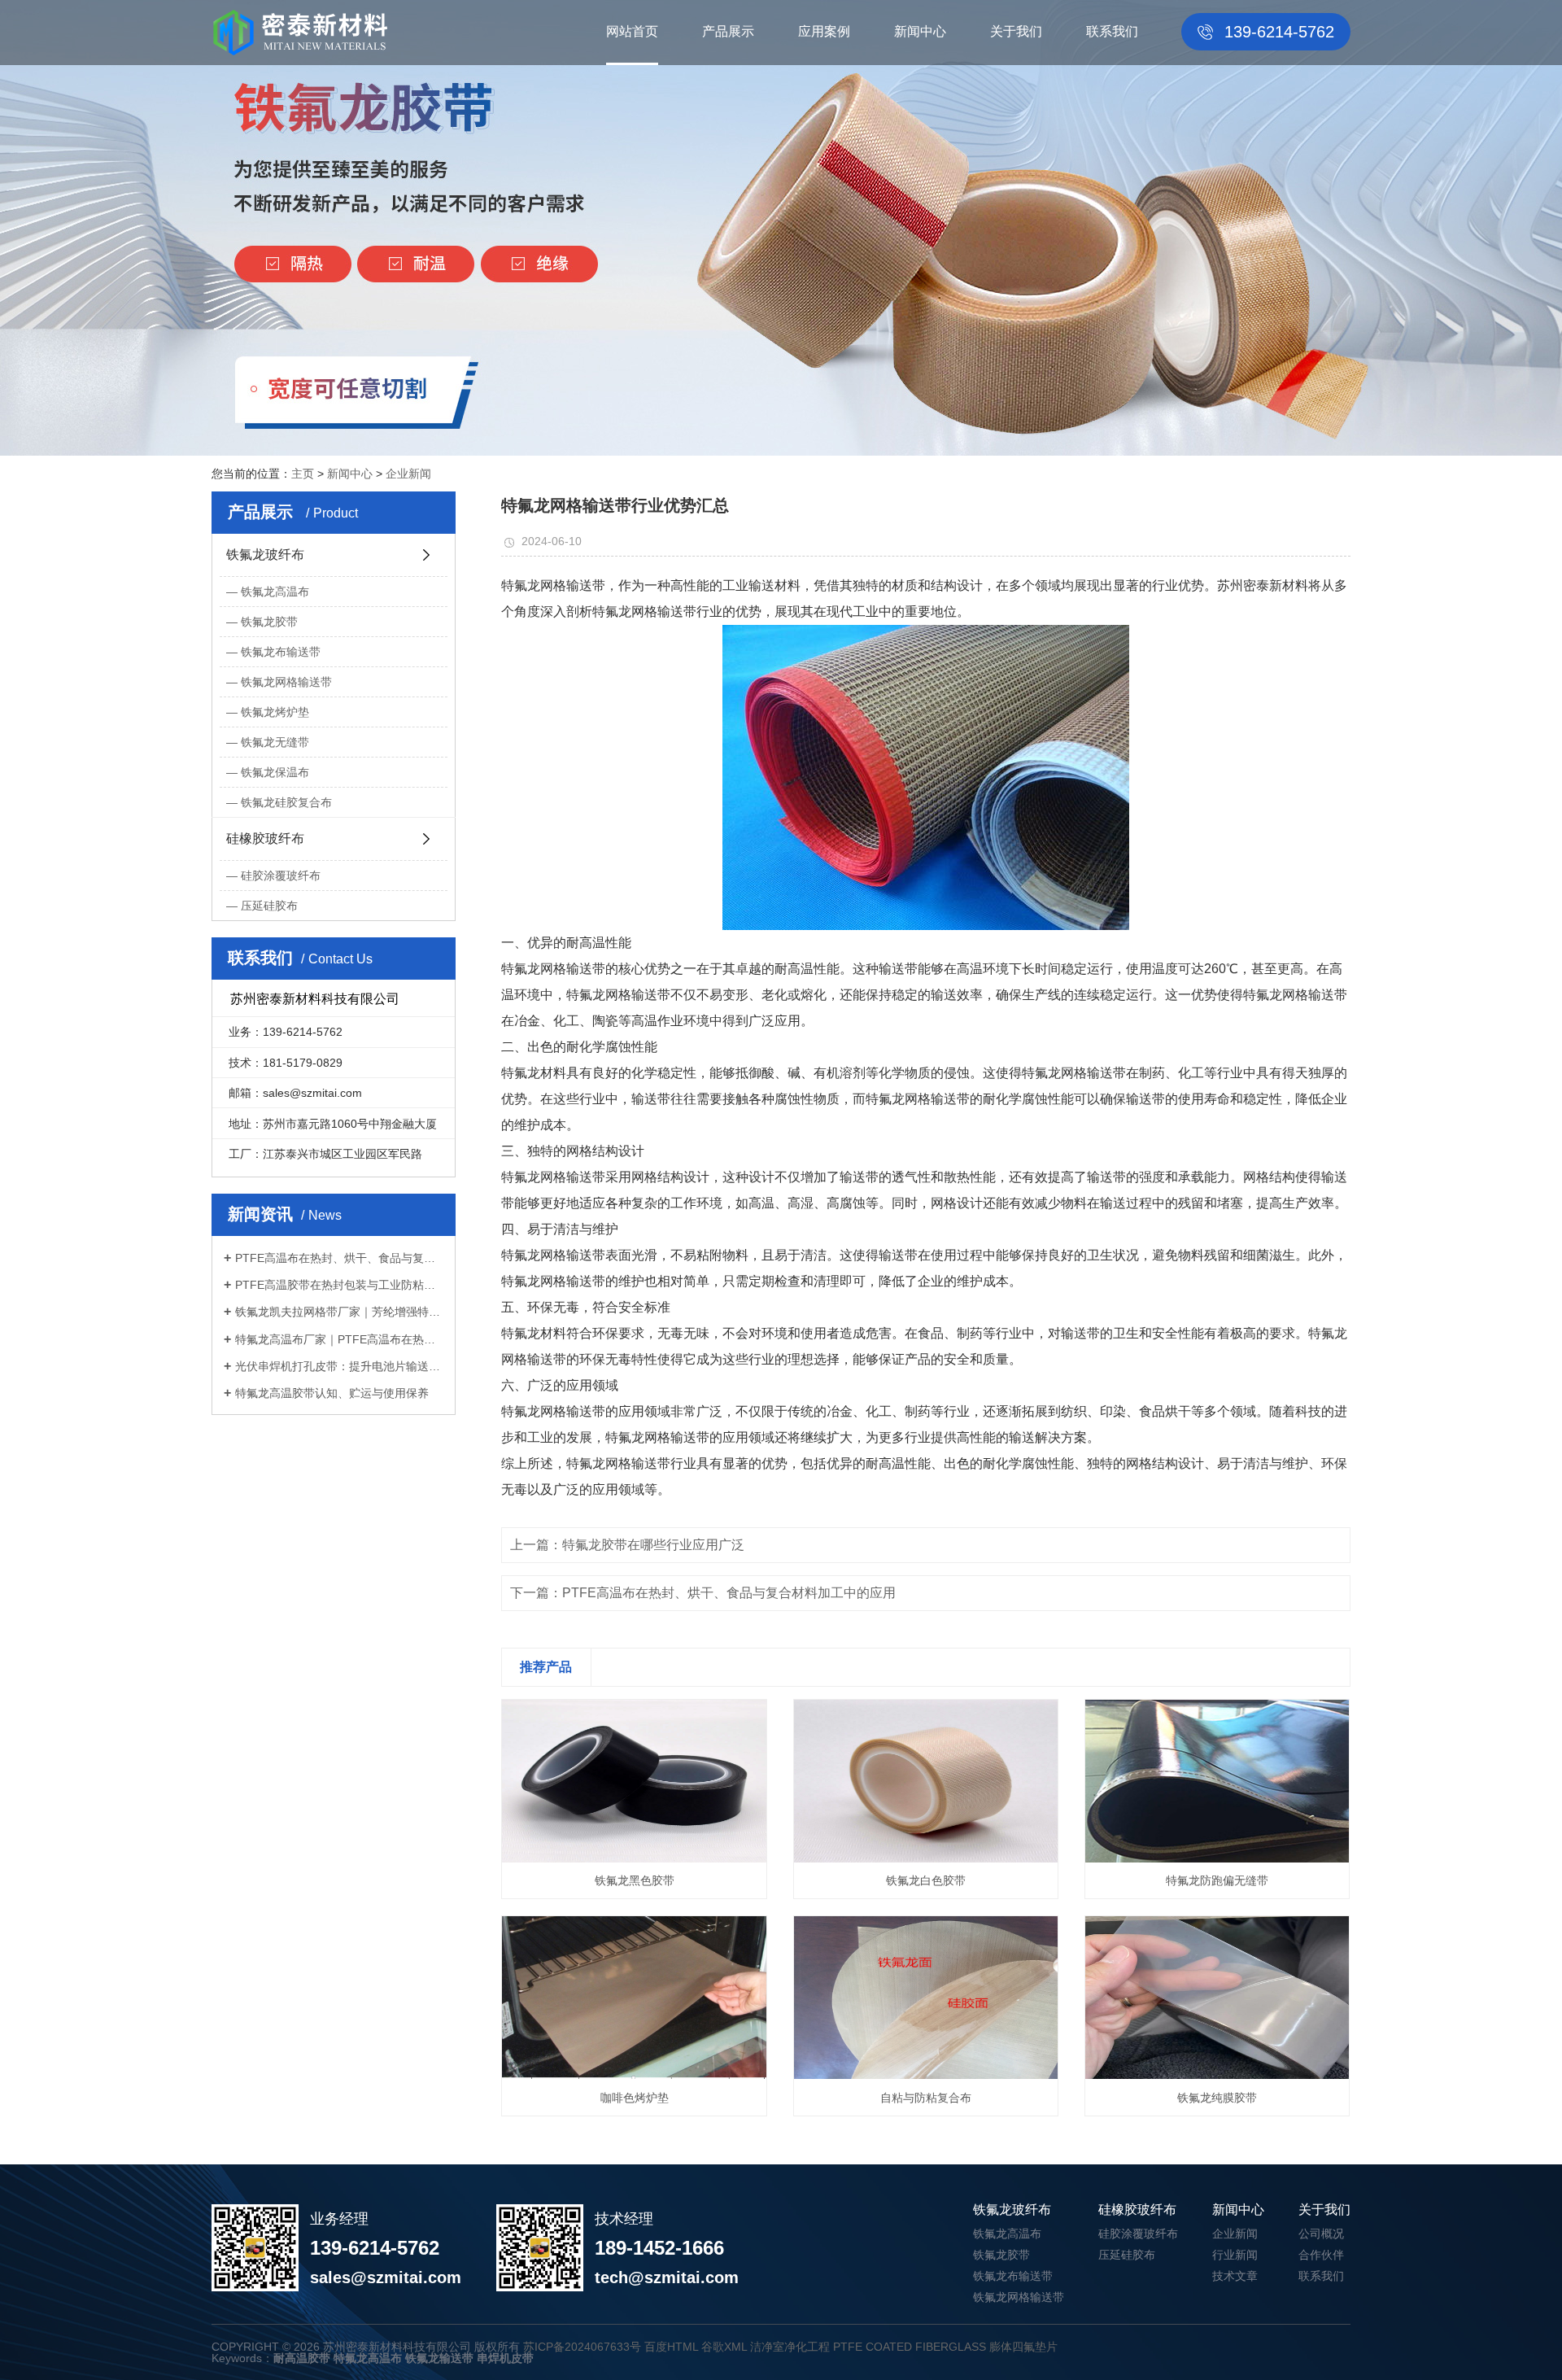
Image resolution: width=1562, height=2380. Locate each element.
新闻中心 (920, 31)
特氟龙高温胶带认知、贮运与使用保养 (332, 1393)
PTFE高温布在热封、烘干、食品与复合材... (339, 1258)
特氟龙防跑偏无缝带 (1217, 1880)
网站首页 (632, 31)
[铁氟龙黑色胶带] (634, 1781)
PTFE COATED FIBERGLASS (910, 2347)
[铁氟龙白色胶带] (926, 1781)
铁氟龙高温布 (275, 592)
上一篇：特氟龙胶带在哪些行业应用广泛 (627, 1545)
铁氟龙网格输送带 (286, 682)
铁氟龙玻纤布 (265, 555)
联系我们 (1112, 31)
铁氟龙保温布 (275, 772)
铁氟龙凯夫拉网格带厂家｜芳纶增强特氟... (339, 1312)
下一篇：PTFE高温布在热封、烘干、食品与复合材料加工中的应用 (703, 1593)
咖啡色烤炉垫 (635, 2098)
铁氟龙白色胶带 (926, 1880)
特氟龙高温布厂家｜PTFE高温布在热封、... (339, 1339)
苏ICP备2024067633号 (582, 2347)
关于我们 (1016, 31)
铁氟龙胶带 (269, 622)
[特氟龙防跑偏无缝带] (1217, 1781)
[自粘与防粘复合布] (926, 1998)
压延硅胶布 (269, 906)
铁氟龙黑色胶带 (635, 1880)
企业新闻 (408, 474)
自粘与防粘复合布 (926, 2098)
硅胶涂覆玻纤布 (281, 876)
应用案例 (824, 31)
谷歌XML (724, 2347)
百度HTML (671, 2347)
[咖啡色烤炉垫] (634, 1998)
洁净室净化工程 (790, 2347)
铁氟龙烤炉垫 (275, 712)
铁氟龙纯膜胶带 (1217, 2098)
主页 (303, 474)
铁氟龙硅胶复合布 (286, 802)
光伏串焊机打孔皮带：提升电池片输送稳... (339, 1366)
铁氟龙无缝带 (275, 742)
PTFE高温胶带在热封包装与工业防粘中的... (339, 1285)
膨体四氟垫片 (1023, 2347)
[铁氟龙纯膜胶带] (1217, 1998)
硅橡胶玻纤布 (265, 838)
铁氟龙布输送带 (281, 652)
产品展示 (728, 31)
